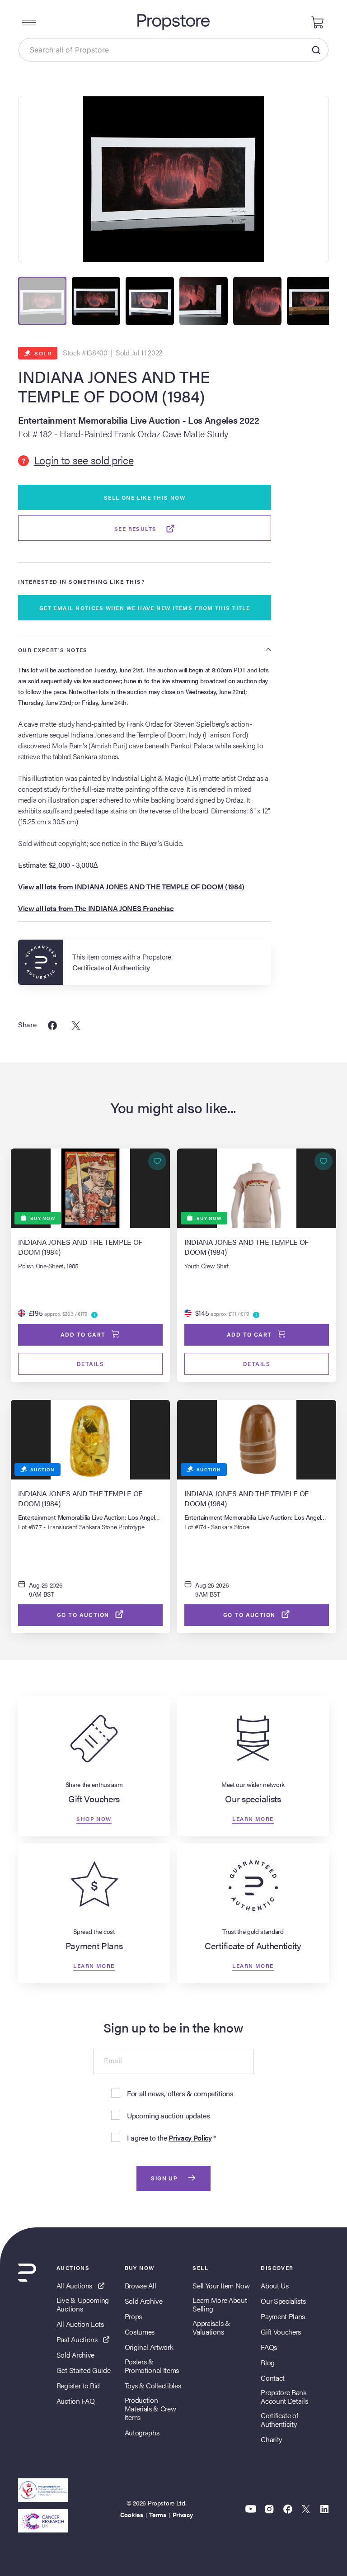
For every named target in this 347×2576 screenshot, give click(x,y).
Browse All (141, 2285)
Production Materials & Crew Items (150, 2409)
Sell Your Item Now (221, 2285)
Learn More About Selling (220, 2304)
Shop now (94, 1819)
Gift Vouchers (281, 2332)
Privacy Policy (190, 2138)
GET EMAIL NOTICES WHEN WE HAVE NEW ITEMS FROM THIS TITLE (145, 608)
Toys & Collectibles (153, 2385)
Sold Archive (75, 2355)
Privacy (183, 2515)
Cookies (132, 2515)
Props (133, 2316)
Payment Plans (283, 2316)
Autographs (142, 2432)
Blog (268, 2362)
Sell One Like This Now (145, 497)
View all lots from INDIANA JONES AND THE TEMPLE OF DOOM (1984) (131, 886)
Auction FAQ (75, 2401)
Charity (271, 2439)
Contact (273, 2378)
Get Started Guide (84, 2370)
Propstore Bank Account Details (284, 2396)
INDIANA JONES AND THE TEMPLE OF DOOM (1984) (114, 386)
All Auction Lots (80, 2324)
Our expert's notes (53, 650)
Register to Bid (78, 2385)
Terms (157, 2515)
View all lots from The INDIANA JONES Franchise (96, 908)
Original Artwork (149, 2347)
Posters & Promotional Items (152, 2366)
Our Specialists (283, 2301)
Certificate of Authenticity (279, 2420)
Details (90, 1364)
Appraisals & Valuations (211, 2327)
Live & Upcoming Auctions (83, 2304)
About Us (274, 2285)
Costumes (140, 2332)
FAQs (269, 2347)
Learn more (253, 1819)
